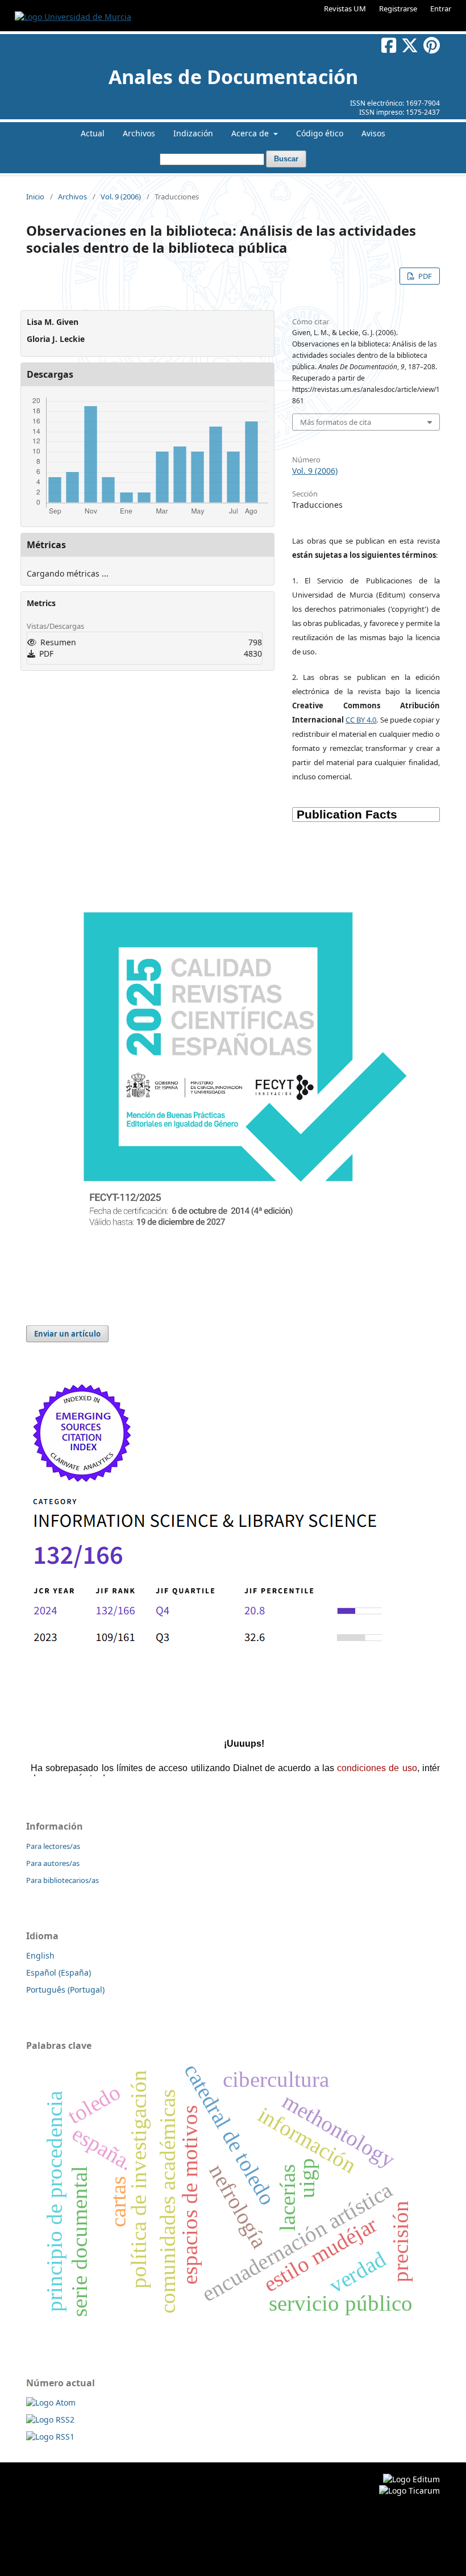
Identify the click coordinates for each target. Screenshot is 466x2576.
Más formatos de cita (336, 422)
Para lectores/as (53, 1846)
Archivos (139, 133)
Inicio (35, 197)
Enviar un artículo (67, 1334)
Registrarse (398, 9)
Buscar (286, 159)
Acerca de (251, 133)
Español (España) (59, 1972)
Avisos (373, 133)
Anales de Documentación (233, 77)
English (40, 1955)
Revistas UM (345, 9)
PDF (424, 276)
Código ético (320, 133)
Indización (193, 133)
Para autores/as (53, 1863)
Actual (93, 133)
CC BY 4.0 (361, 720)
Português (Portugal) (65, 1990)
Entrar (441, 9)
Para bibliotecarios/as (63, 1880)
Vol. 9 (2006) (121, 197)
